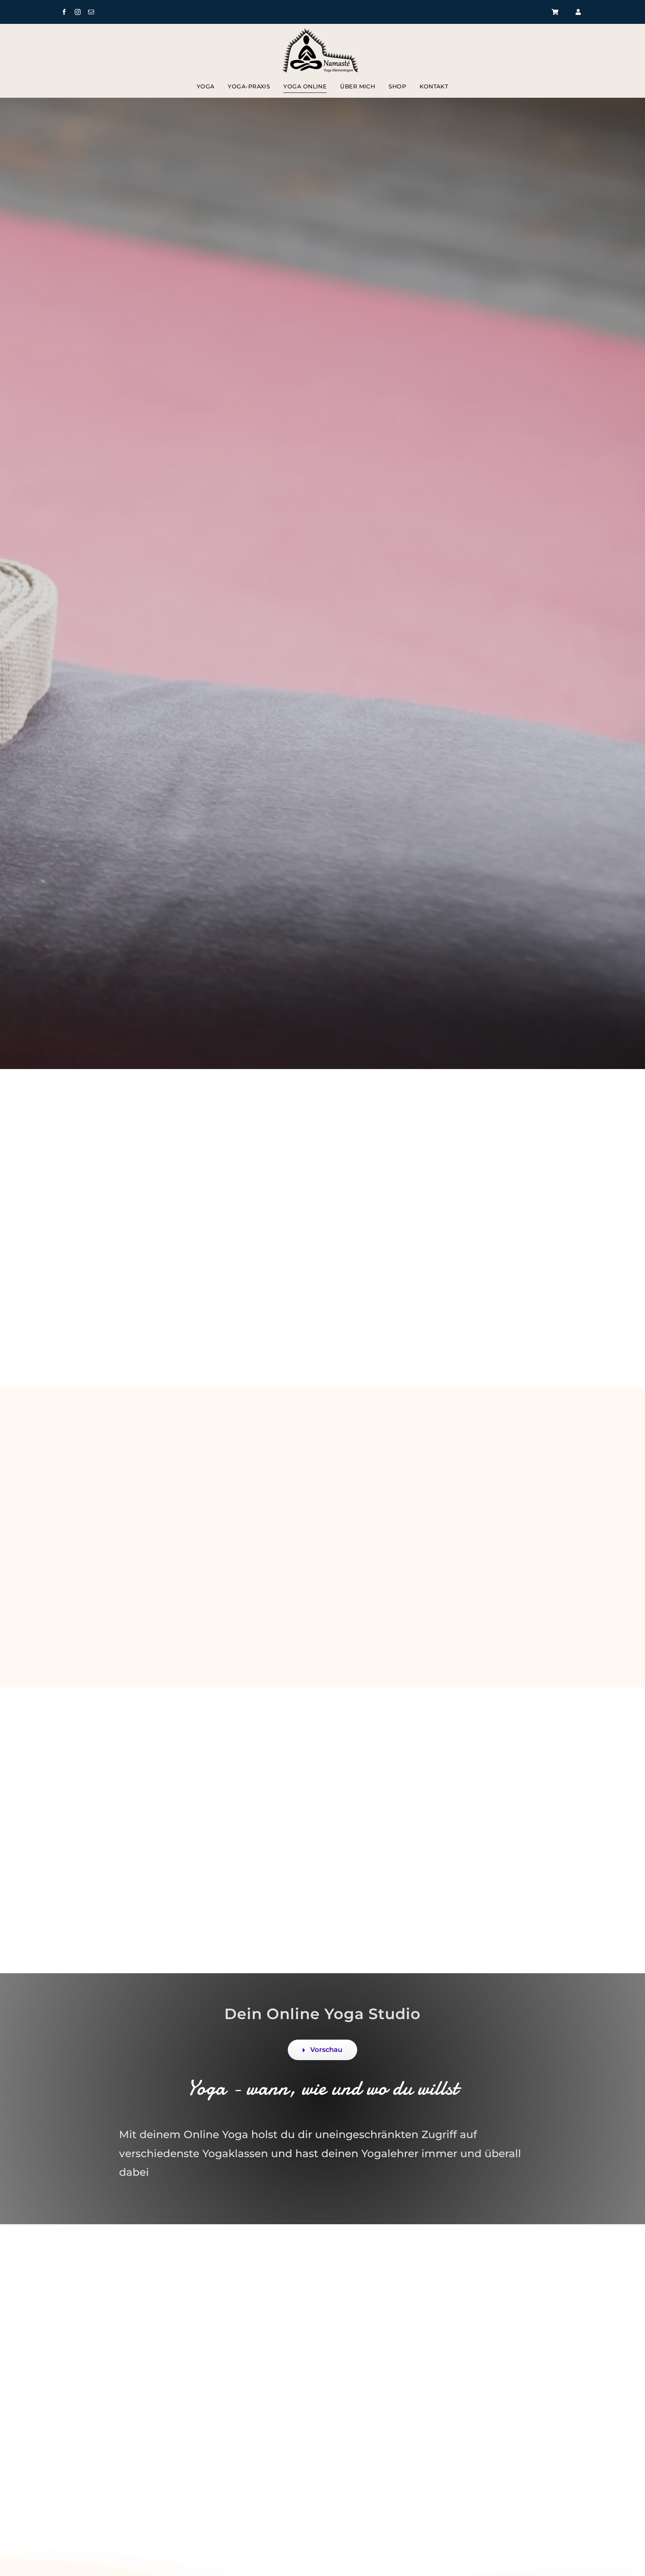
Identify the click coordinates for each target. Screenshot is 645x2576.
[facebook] (64, 12)
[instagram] (78, 12)
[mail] (91, 12)
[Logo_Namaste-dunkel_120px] (322, 31)
